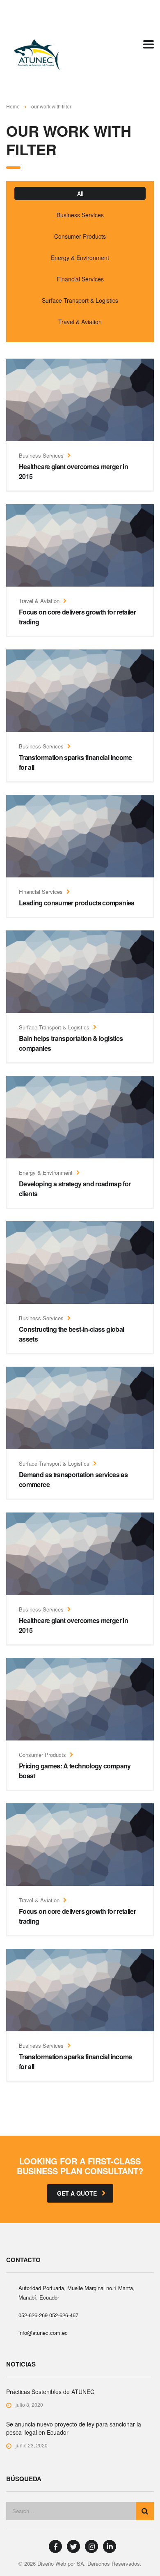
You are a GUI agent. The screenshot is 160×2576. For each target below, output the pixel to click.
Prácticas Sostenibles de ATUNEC (50, 2392)
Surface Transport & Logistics (80, 300)
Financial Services (80, 279)
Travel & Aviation (80, 322)
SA (80, 2563)
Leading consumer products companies (77, 903)
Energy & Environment (80, 258)
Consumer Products (80, 236)
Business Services (80, 215)
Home (13, 106)
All (80, 193)
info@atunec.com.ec (43, 2333)
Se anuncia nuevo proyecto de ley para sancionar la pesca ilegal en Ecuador (74, 2428)
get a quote (77, 2193)
